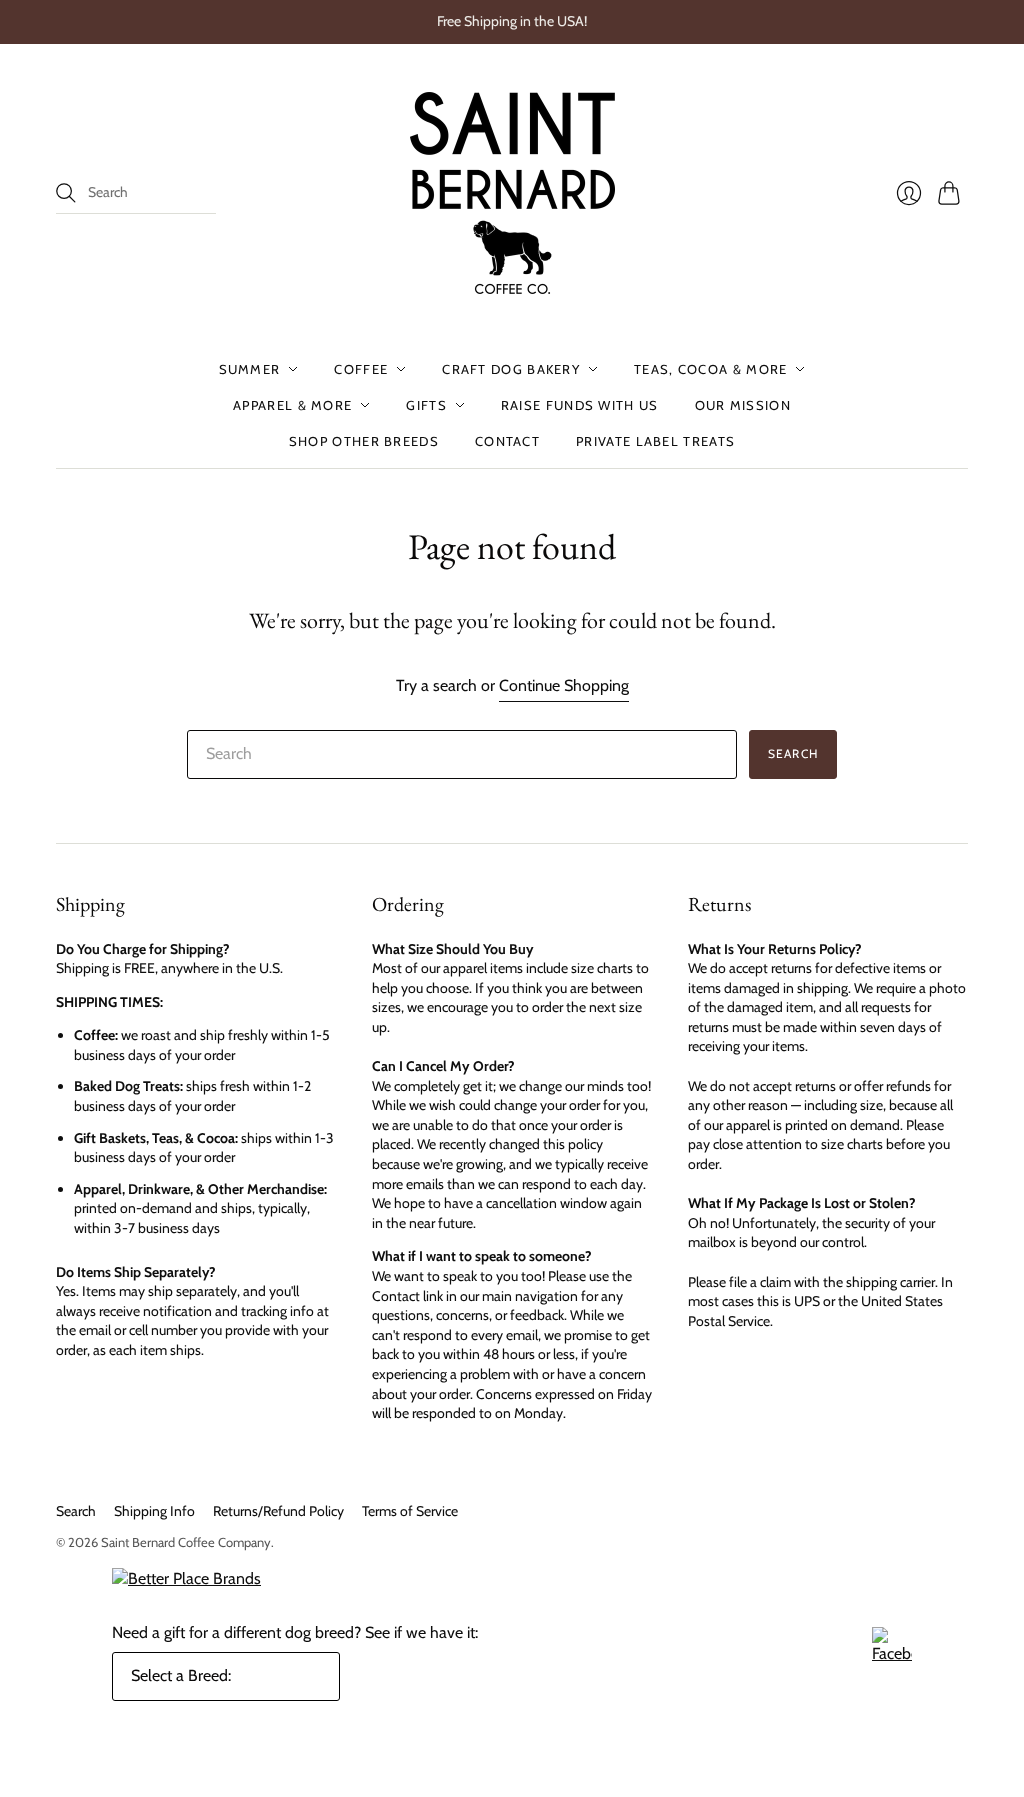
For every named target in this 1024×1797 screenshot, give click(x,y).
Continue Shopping (564, 685)
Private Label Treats (655, 441)
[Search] (66, 193)
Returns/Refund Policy (278, 1511)
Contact (507, 441)
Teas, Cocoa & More (710, 369)
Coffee (361, 369)
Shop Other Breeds (364, 441)
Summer (250, 369)
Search (76, 1511)
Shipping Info (154, 1511)
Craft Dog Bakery (511, 369)
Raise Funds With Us (580, 405)
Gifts (426, 405)
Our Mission (743, 405)
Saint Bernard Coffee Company (186, 1542)
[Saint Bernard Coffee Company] (512, 193)
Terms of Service (410, 1511)
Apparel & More (292, 405)
